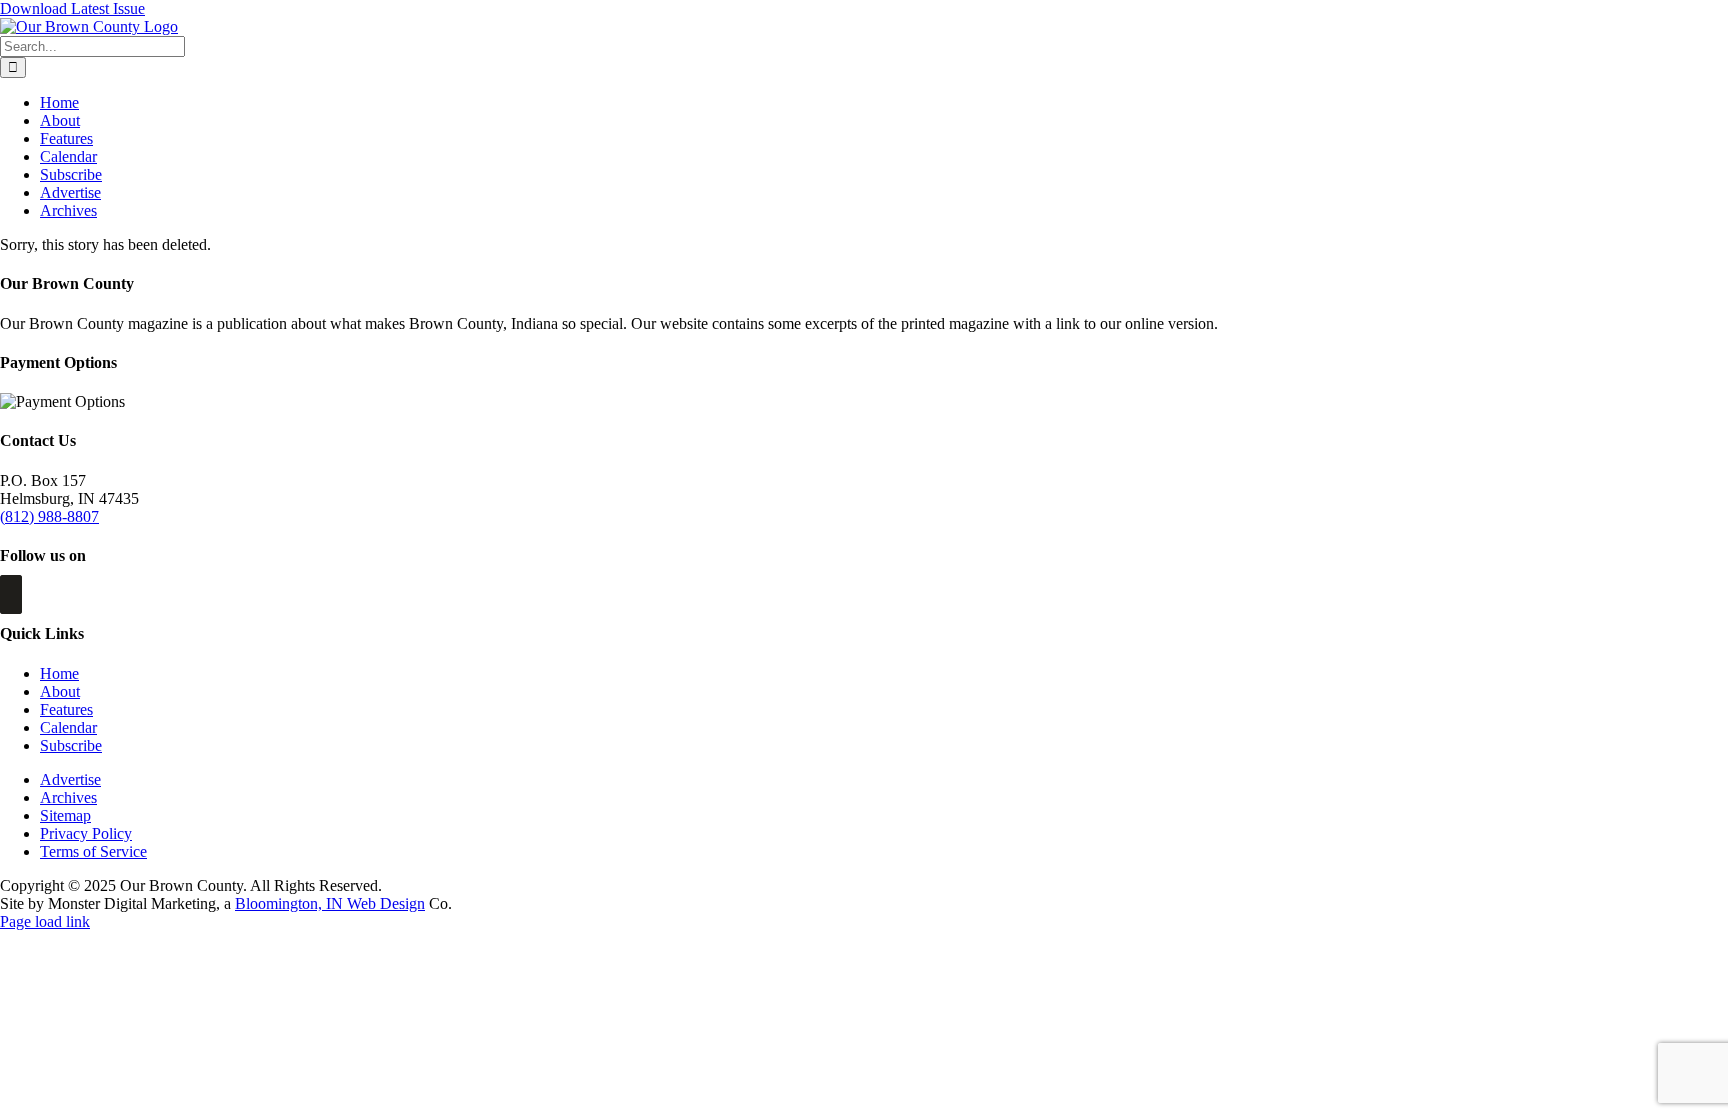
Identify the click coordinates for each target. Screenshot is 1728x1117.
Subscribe (71, 745)
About (60, 691)
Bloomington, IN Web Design (330, 903)
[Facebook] (11, 594)
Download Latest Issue (72, 8)
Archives (68, 797)
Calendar (68, 727)
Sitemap (65, 815)
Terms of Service (93, 851)
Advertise (70, 779)
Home (59, 673)
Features (66, 709)
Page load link (45, 921)
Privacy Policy (86, 833)
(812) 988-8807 (49, 516)
